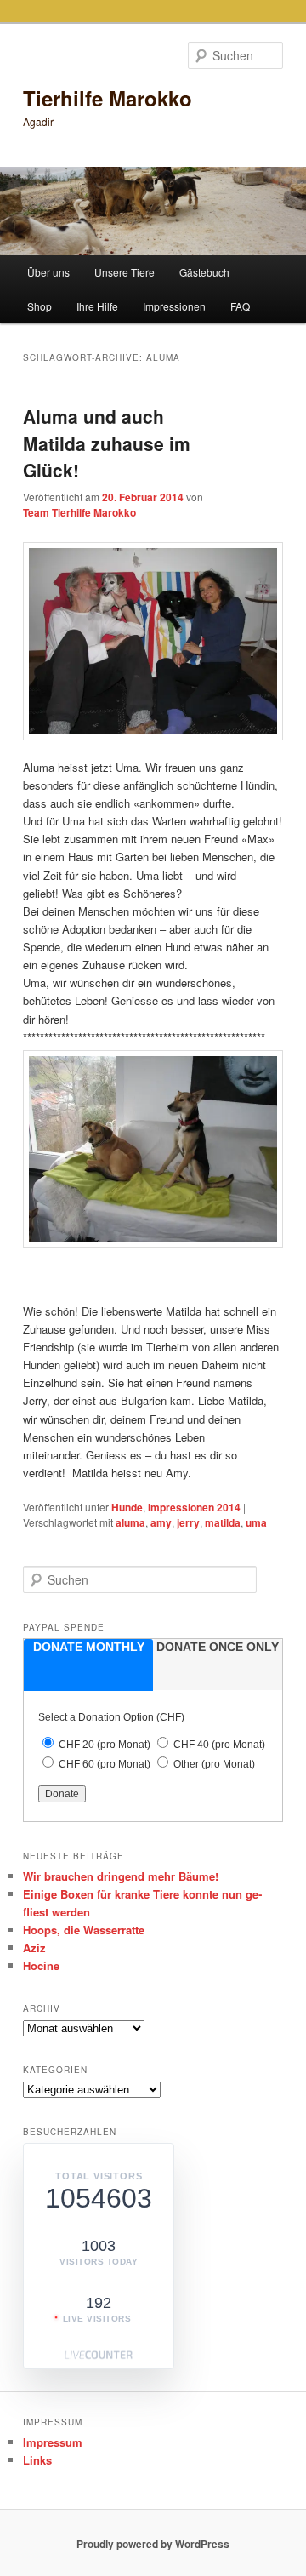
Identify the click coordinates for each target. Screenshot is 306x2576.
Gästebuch (204, 272)
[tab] (88, 1665)
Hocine (41, 1965)
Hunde (127, 1507)
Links (37, 2460)
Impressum (53, 2442)
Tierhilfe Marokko (108, 98)
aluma (130, 1522)
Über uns (48, 272)
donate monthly (89, 1647)
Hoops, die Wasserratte (84, 1930)
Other (214, 1764)
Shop (40, 306)
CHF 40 (219, 1745)
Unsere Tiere (125, 272)
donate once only (218, 1647)
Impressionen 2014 (194, 1507)
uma (256, 1522)
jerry (188, 1522)
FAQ (240, 306)
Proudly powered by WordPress (153, 2544)
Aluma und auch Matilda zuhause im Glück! (107, 443)
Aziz (34, 1948)
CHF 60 (105, 1764)
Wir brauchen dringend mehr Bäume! (121, 1876)
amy (161, 1522)
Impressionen (174, 306)
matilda (223, 1522)
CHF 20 (105, 1745)
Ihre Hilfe (97, 306)
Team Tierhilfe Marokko (79, 512)
